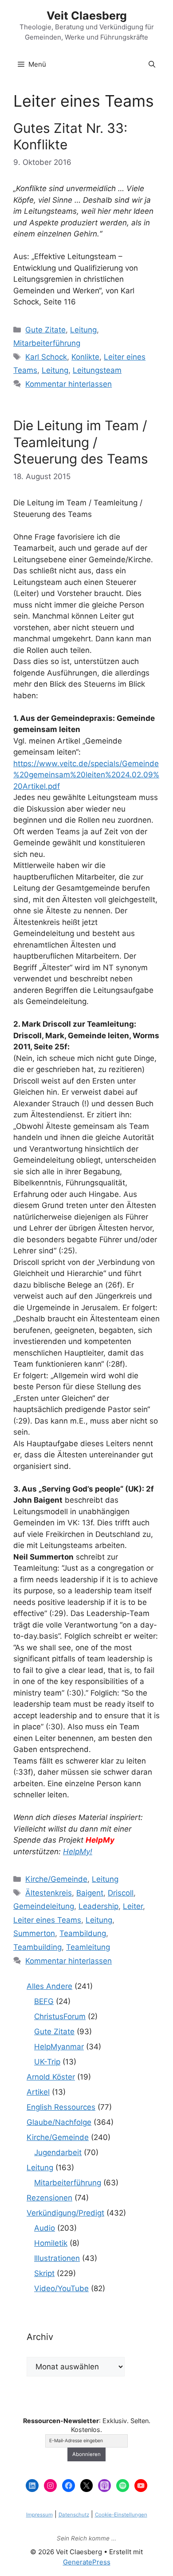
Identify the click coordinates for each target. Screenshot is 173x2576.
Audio (45, 2228)
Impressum (39, 2515)
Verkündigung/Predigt (65, 2213)
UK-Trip (47, 2062)
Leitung (83, 330)
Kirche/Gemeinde (56, 1879)
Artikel (38, 2092)
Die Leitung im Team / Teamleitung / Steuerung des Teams (81, 442)
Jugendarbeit (58, 2152)
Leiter (133, 1906)
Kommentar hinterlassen (69, 384)
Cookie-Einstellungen (121, 2515)
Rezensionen (49, 2198)
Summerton (34, 1933)
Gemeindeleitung (44, 1906)
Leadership (98, 1906)
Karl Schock (46, 357)
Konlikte (85, 357)
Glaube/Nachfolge (59, 2122)
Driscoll (121, 1893)
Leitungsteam (97, 370)
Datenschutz (74, 2515)
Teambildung (83, 1933)
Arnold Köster (51, 2077)
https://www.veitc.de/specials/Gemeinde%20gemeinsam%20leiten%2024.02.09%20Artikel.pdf (86, 775)
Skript (44, 2273)
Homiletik (51, 2243)
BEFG (44, 2001)
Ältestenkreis (49, 1893)
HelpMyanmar (59, 2047)
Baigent (90, 1893)
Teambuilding (37, 1947)
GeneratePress (87, 2562)
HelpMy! (78, 1852)
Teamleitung (88, 1947)
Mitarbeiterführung (47, 343)
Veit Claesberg (87, 16)
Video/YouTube (61, 2288)
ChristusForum (60, 2016)
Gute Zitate (45, 330)
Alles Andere (49, 1986)
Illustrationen (57, 2258)
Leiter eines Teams (47, 1920)
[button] (152, 64)
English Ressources (61, 2107)
